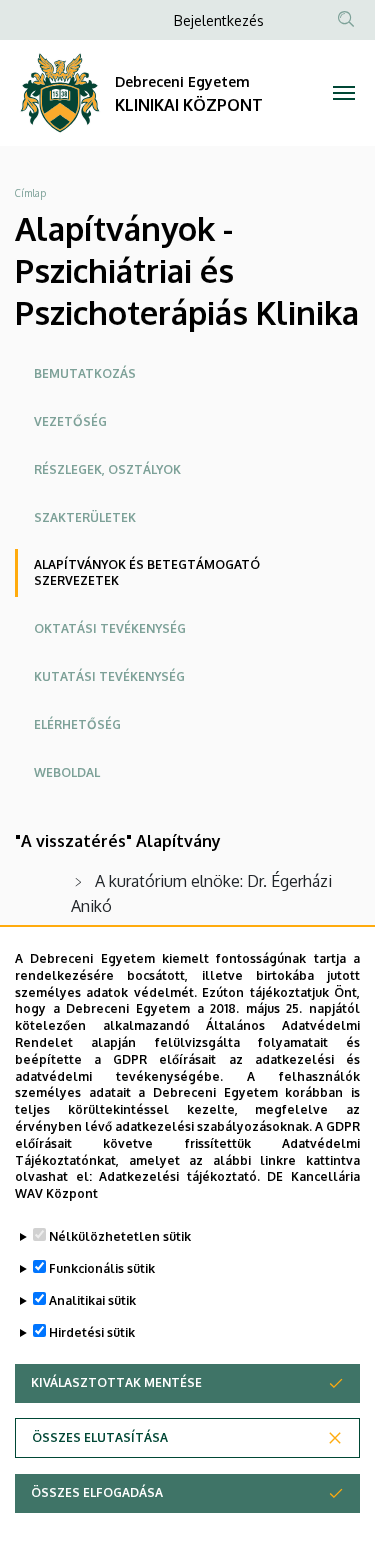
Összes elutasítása (100, 1437)
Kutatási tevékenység (109, 676)
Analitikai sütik (92, 1300)
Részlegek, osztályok (107, 469)
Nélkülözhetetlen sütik (120, 1236)
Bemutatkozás (85, 373)
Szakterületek (85, 517)
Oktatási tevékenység (110, 628)
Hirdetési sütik (92, 1332)
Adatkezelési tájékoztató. (179, 1176)
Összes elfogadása (97, 1492)
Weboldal (67, 772)
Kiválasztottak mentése (116, 1382)
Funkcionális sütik (102, 1268)
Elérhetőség (77, 724)
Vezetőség (70, 421)
